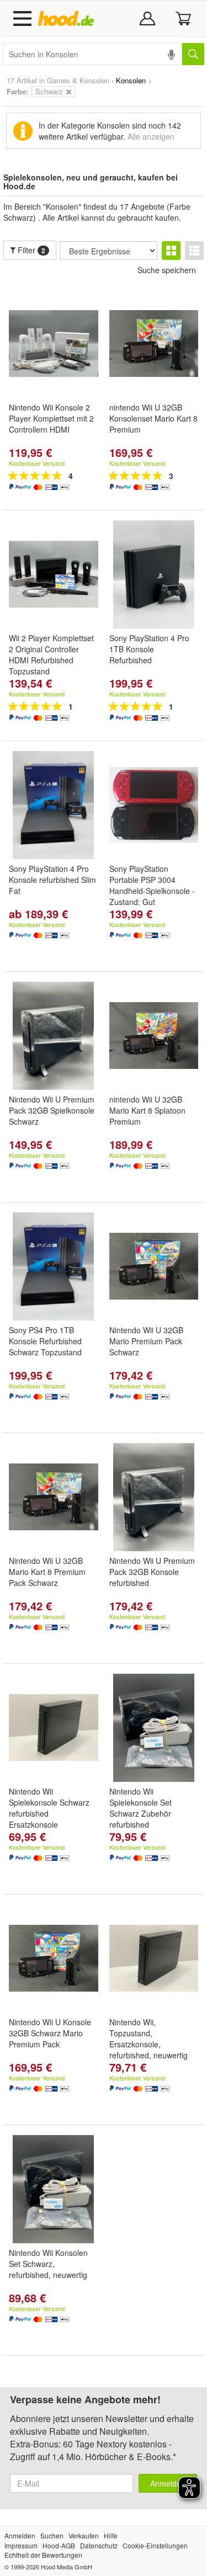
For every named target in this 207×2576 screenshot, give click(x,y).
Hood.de (68, 19)
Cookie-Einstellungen (155, 2545)
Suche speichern (167, 270)
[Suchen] (193, 54)
